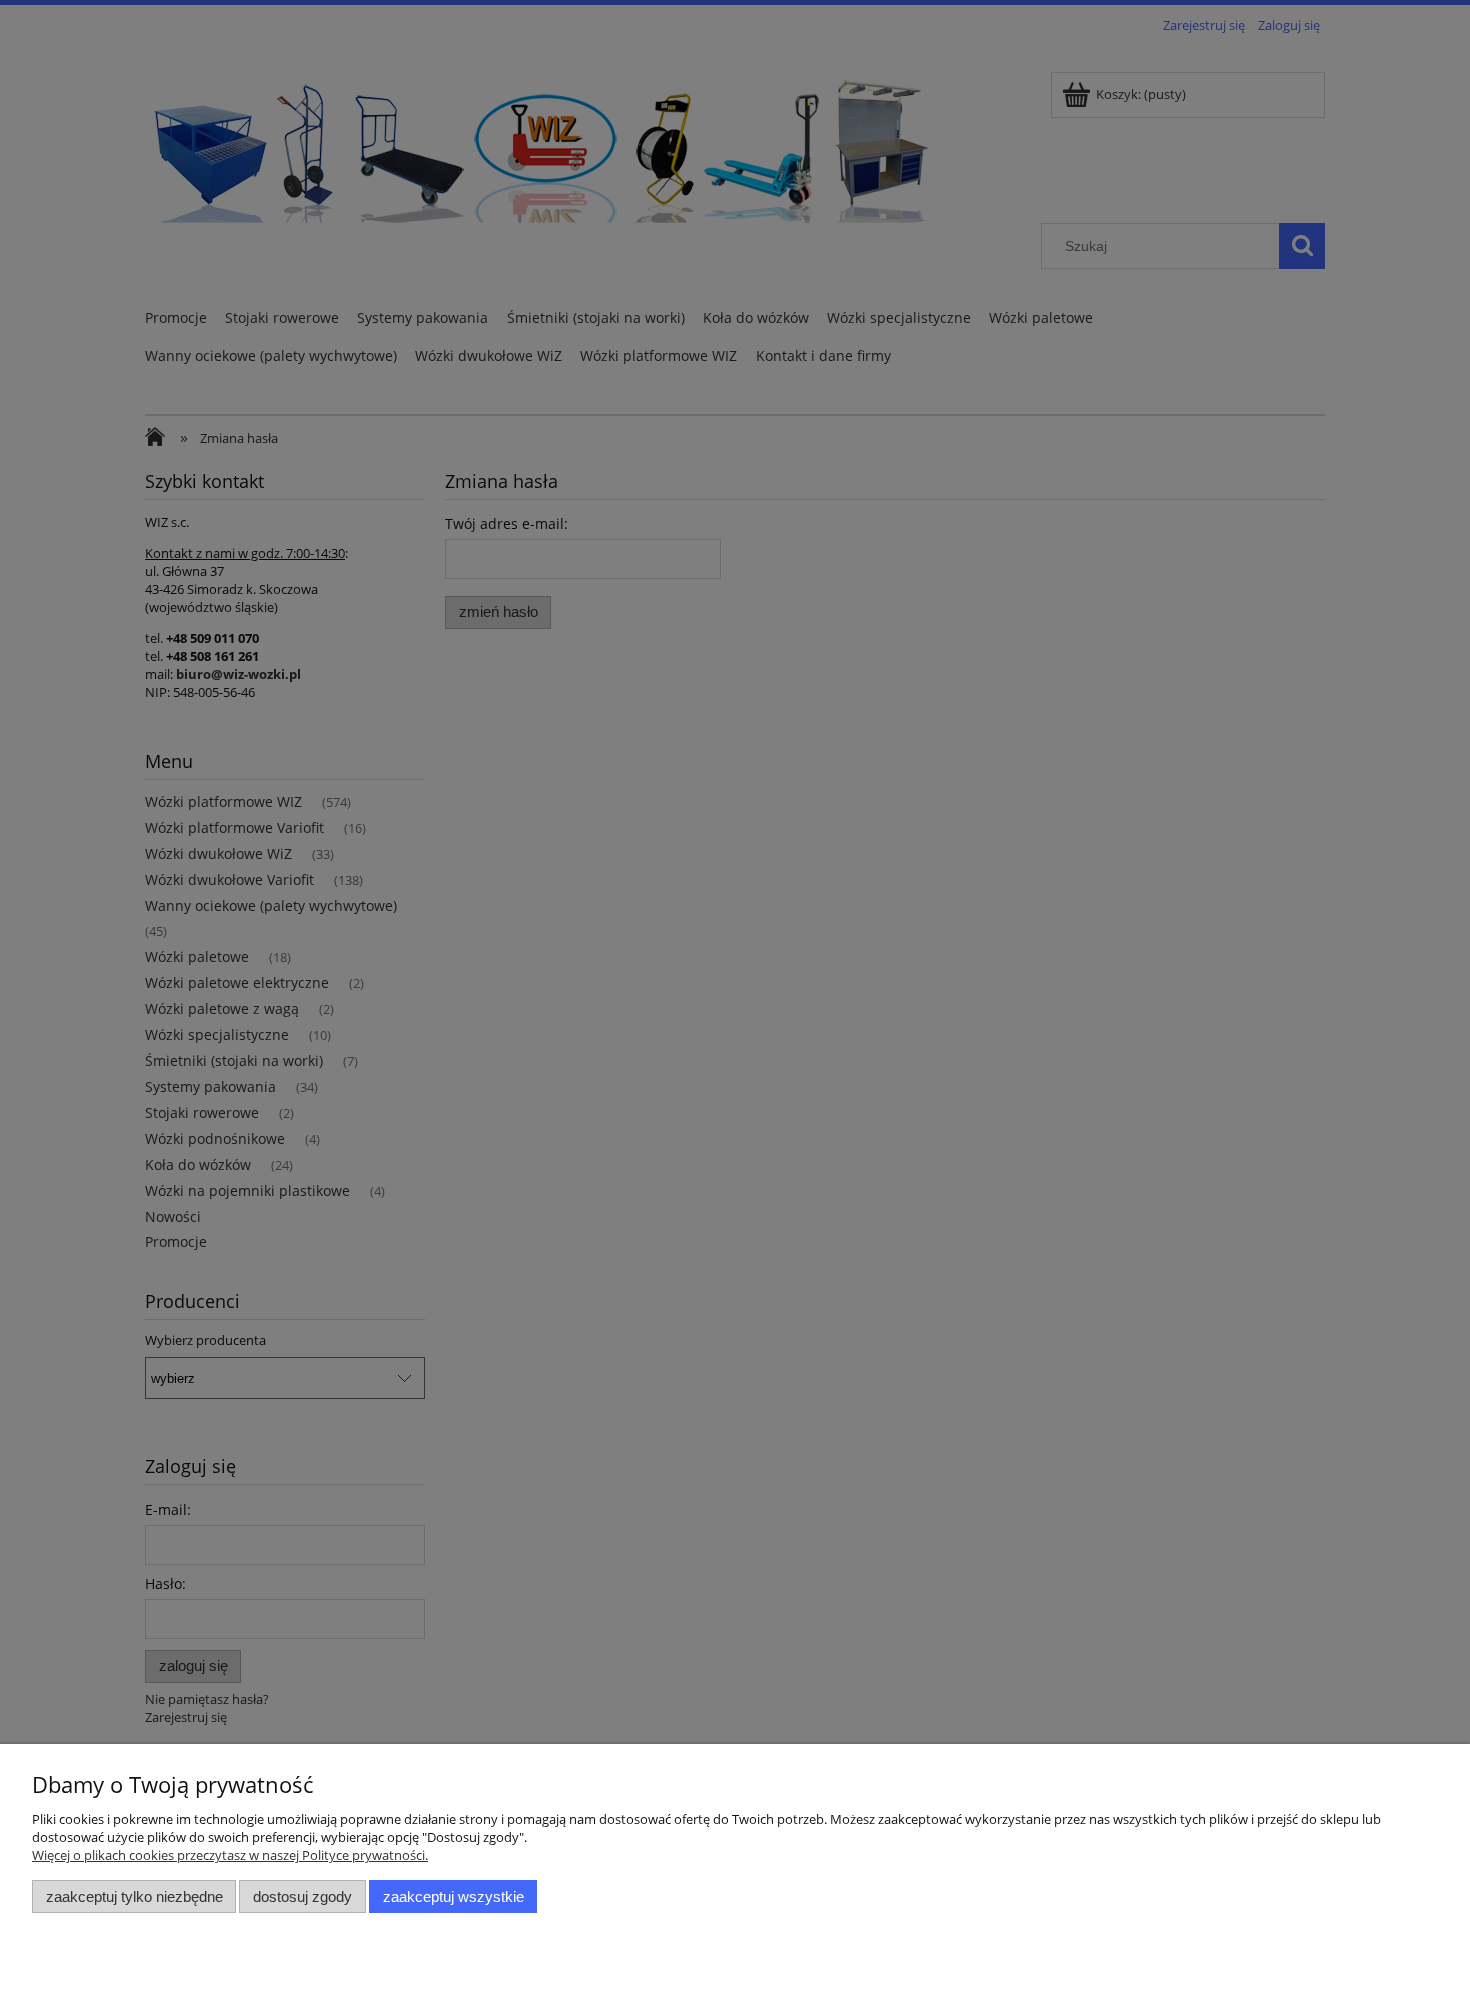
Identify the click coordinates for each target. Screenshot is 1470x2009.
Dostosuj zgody (302, 1896)
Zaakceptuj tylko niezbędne (134, 1896)
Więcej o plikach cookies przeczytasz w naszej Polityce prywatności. (230, 1855)
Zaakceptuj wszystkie (453, 1896)
